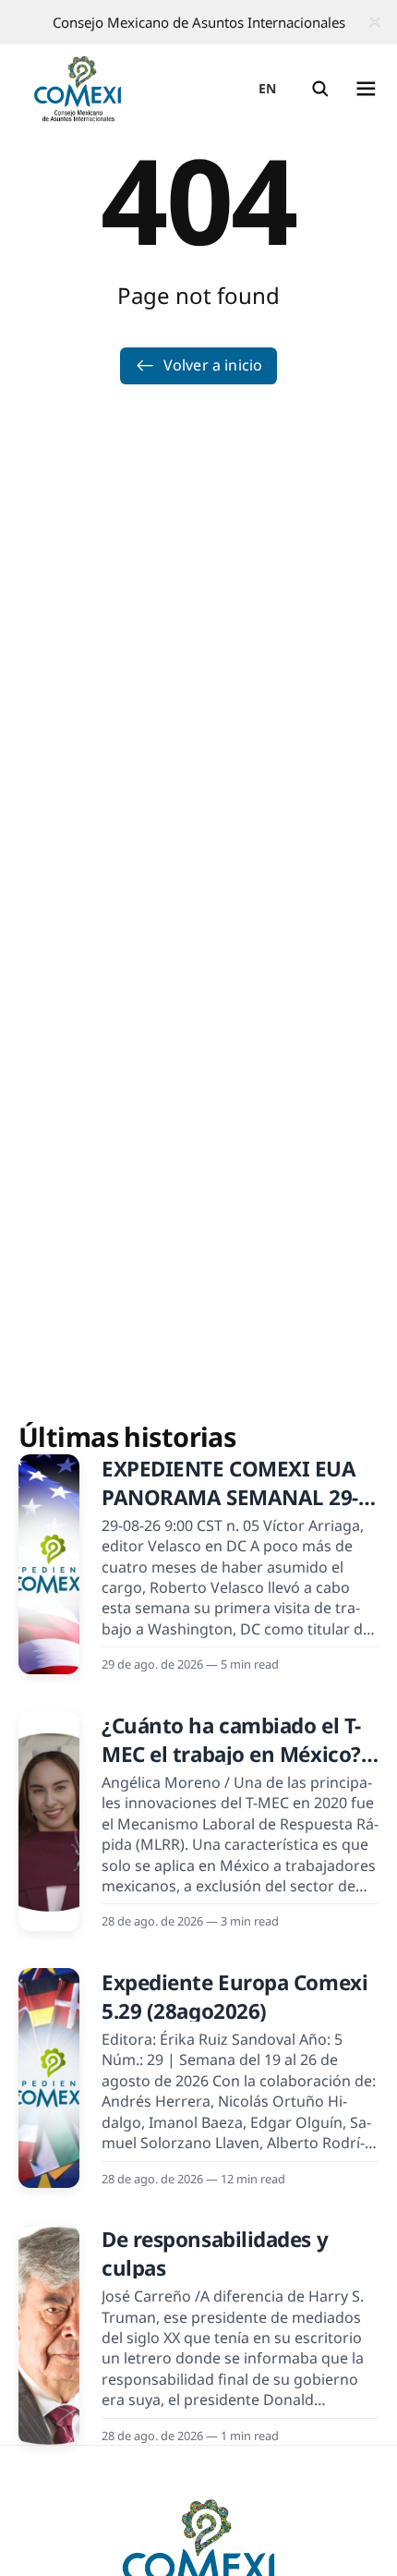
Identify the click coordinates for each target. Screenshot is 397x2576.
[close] (375, 22)
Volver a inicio (213, 365)
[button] (320, 89)
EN (268, 88)
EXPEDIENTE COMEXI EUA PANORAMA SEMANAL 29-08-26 (230, 1498)
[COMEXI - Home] (78, 89)
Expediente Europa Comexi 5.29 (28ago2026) (235, 1997)
